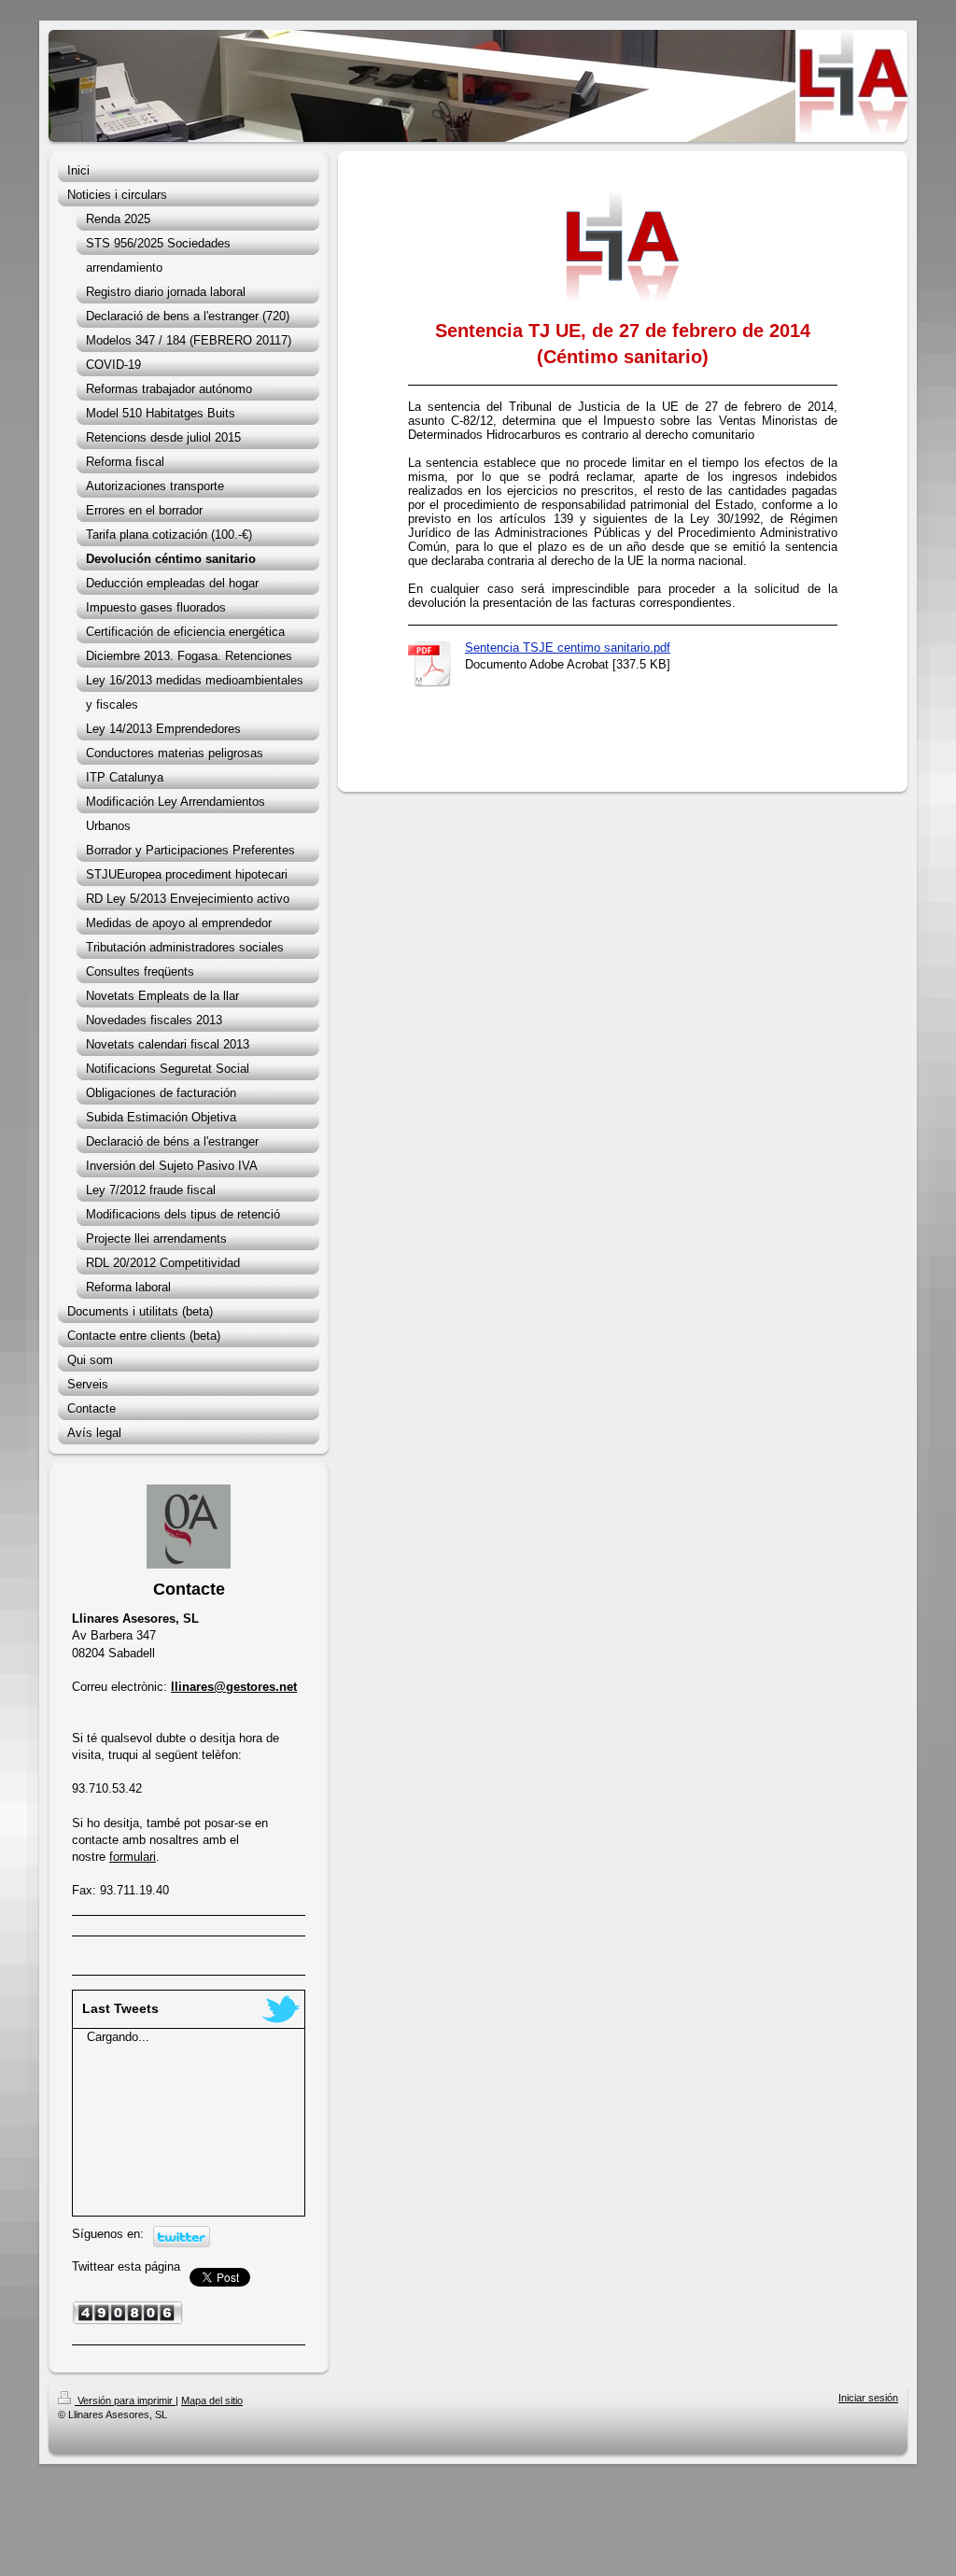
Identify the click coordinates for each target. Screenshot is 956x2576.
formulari (133, 1857)
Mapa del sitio (212, 2400)
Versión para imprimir (125, 2400)
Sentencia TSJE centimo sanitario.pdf (568, 648)
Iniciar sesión (868, 2398)
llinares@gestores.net (234, 1687)
